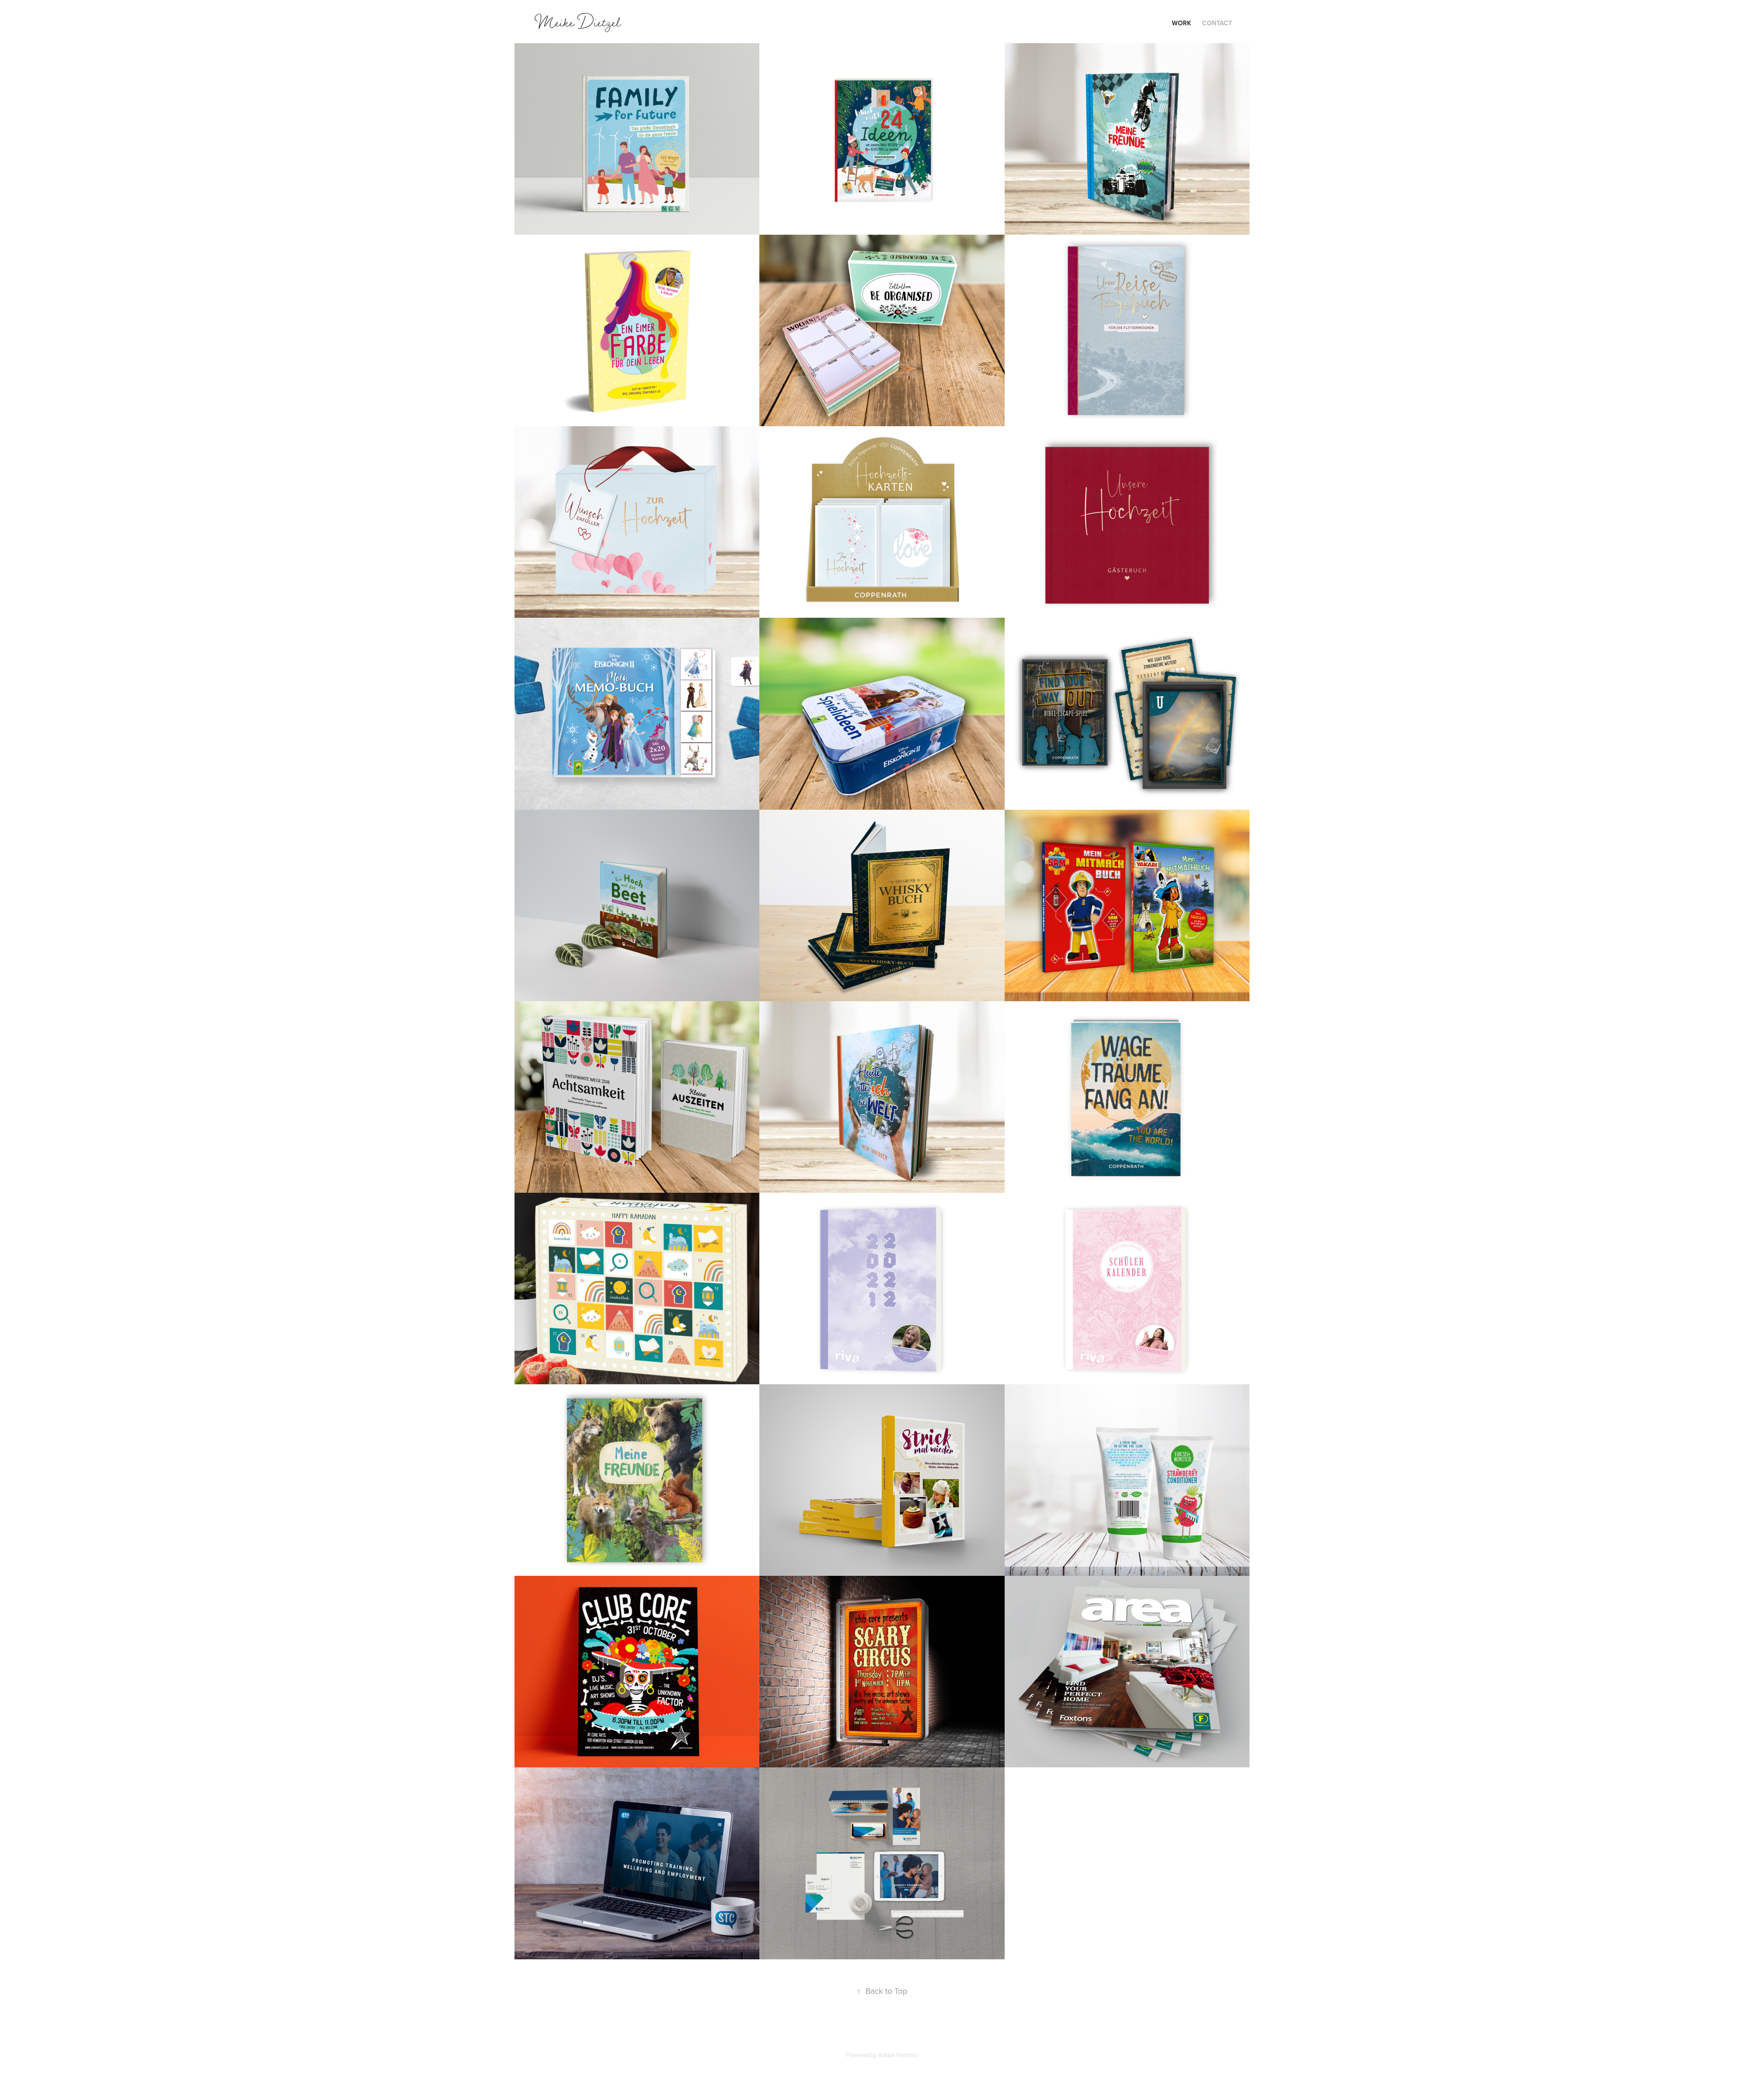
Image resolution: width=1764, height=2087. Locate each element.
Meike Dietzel (578, 22)
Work (1182, 23)
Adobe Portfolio (898, 2055)
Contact (1217, 23)
